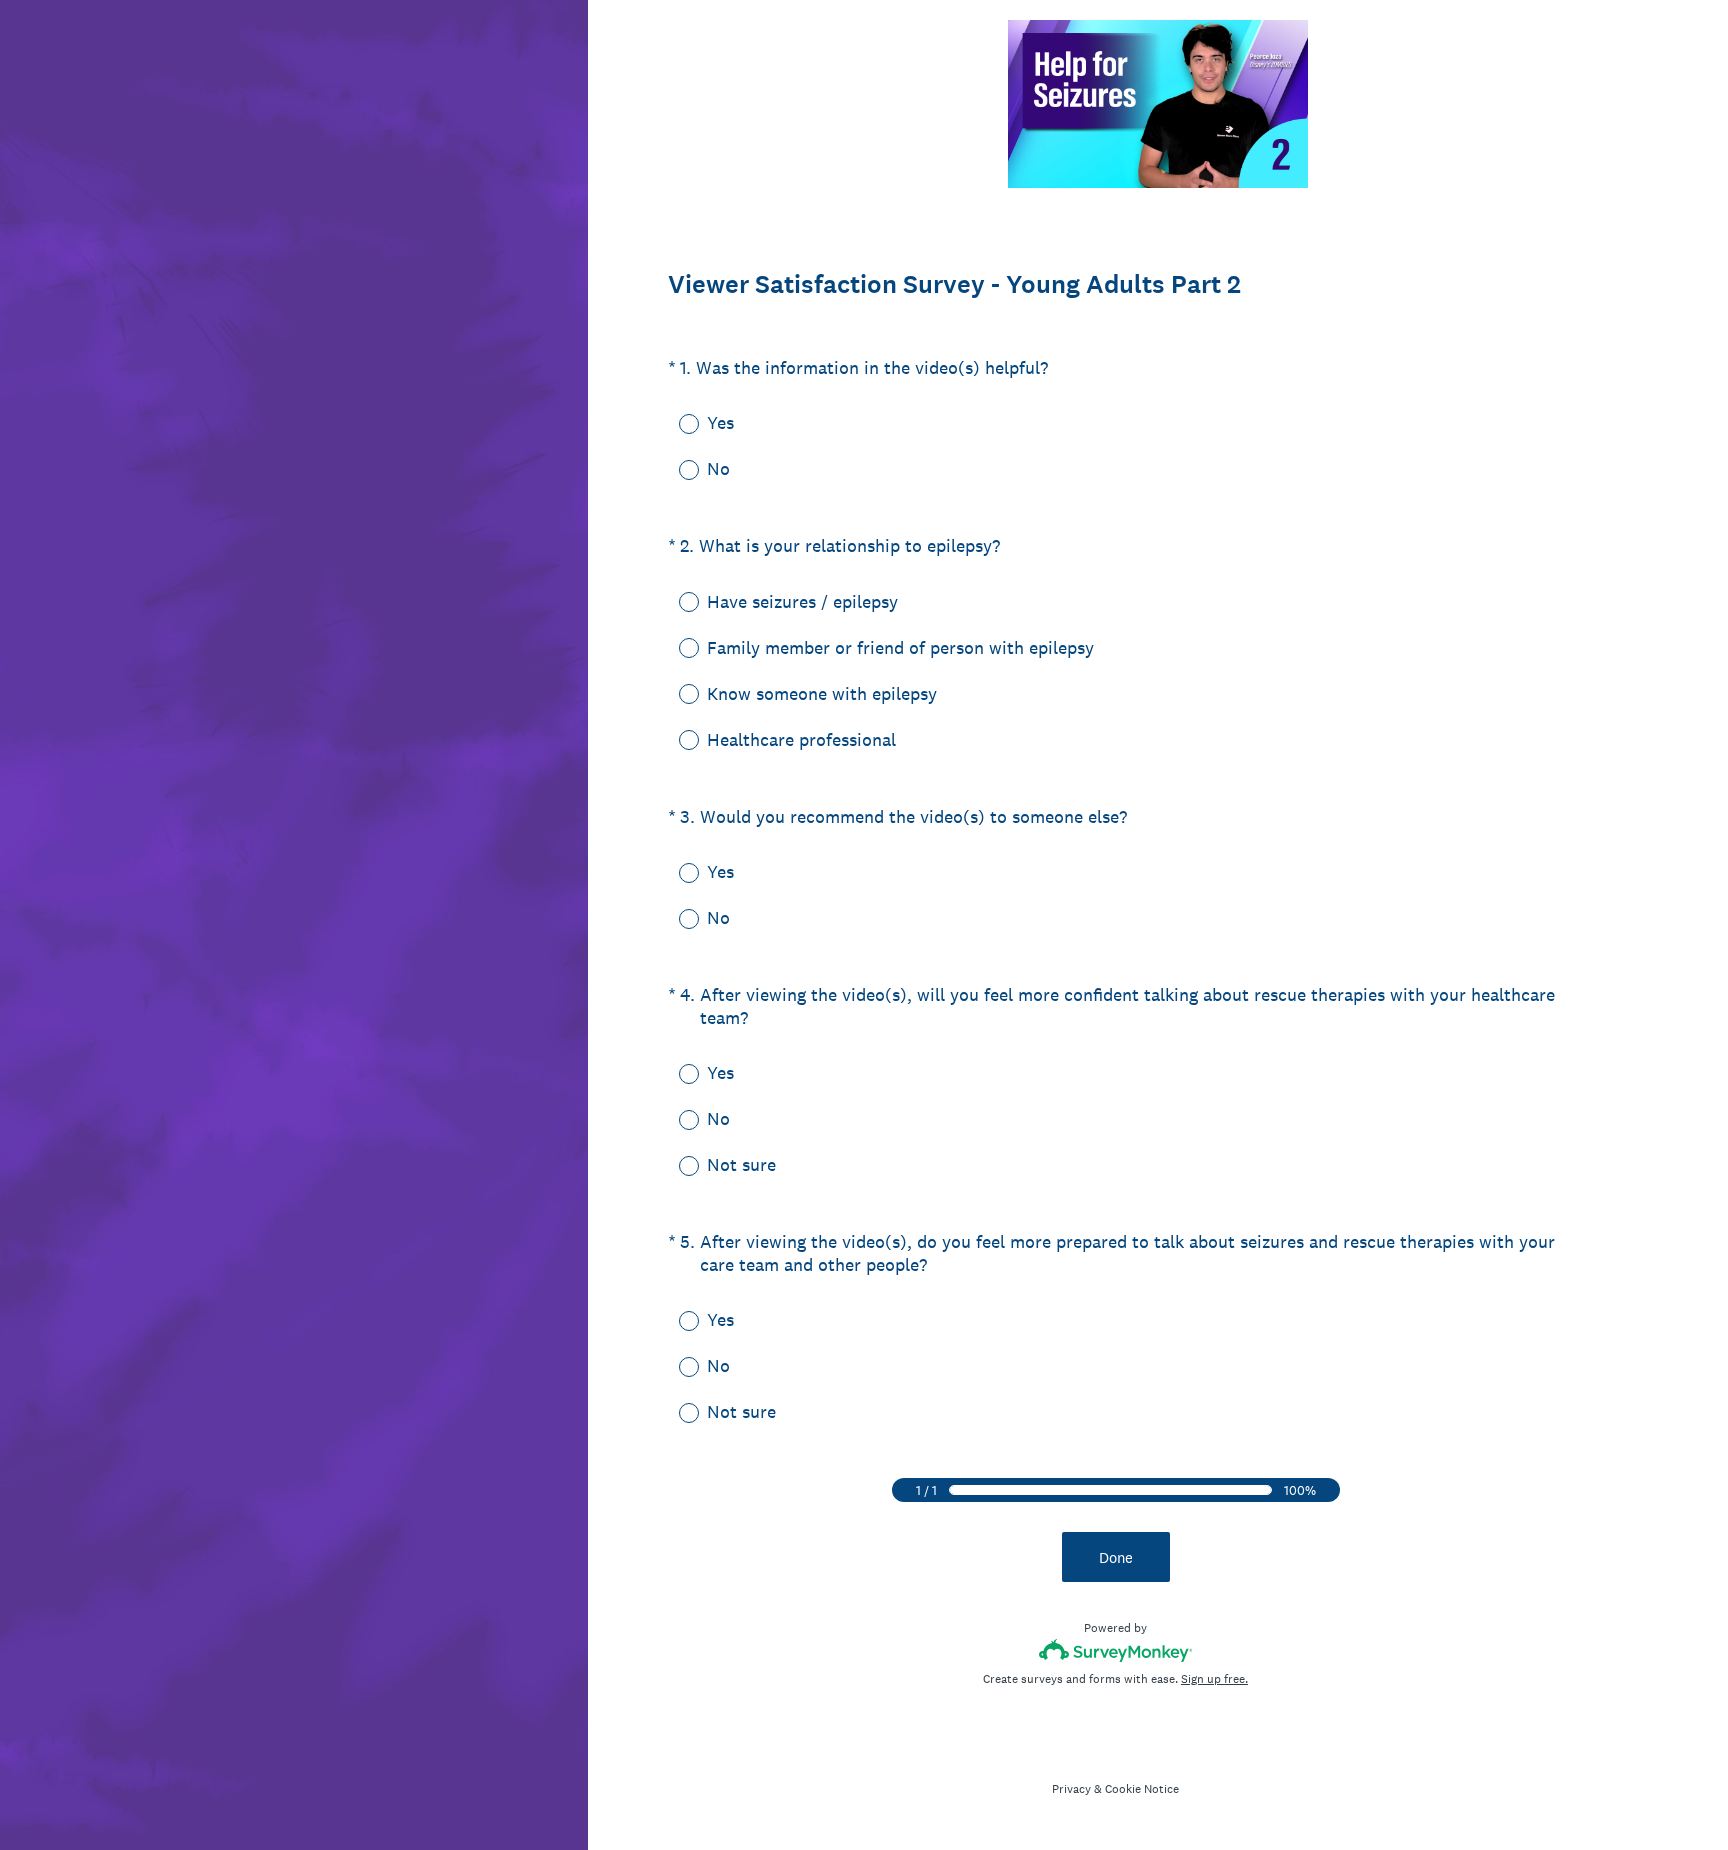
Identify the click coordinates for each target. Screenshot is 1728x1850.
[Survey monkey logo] (1115, 1650)
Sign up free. (1214, 1679)
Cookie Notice (1142, 1789)
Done (1116, 1557)
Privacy (1071, 1789)
